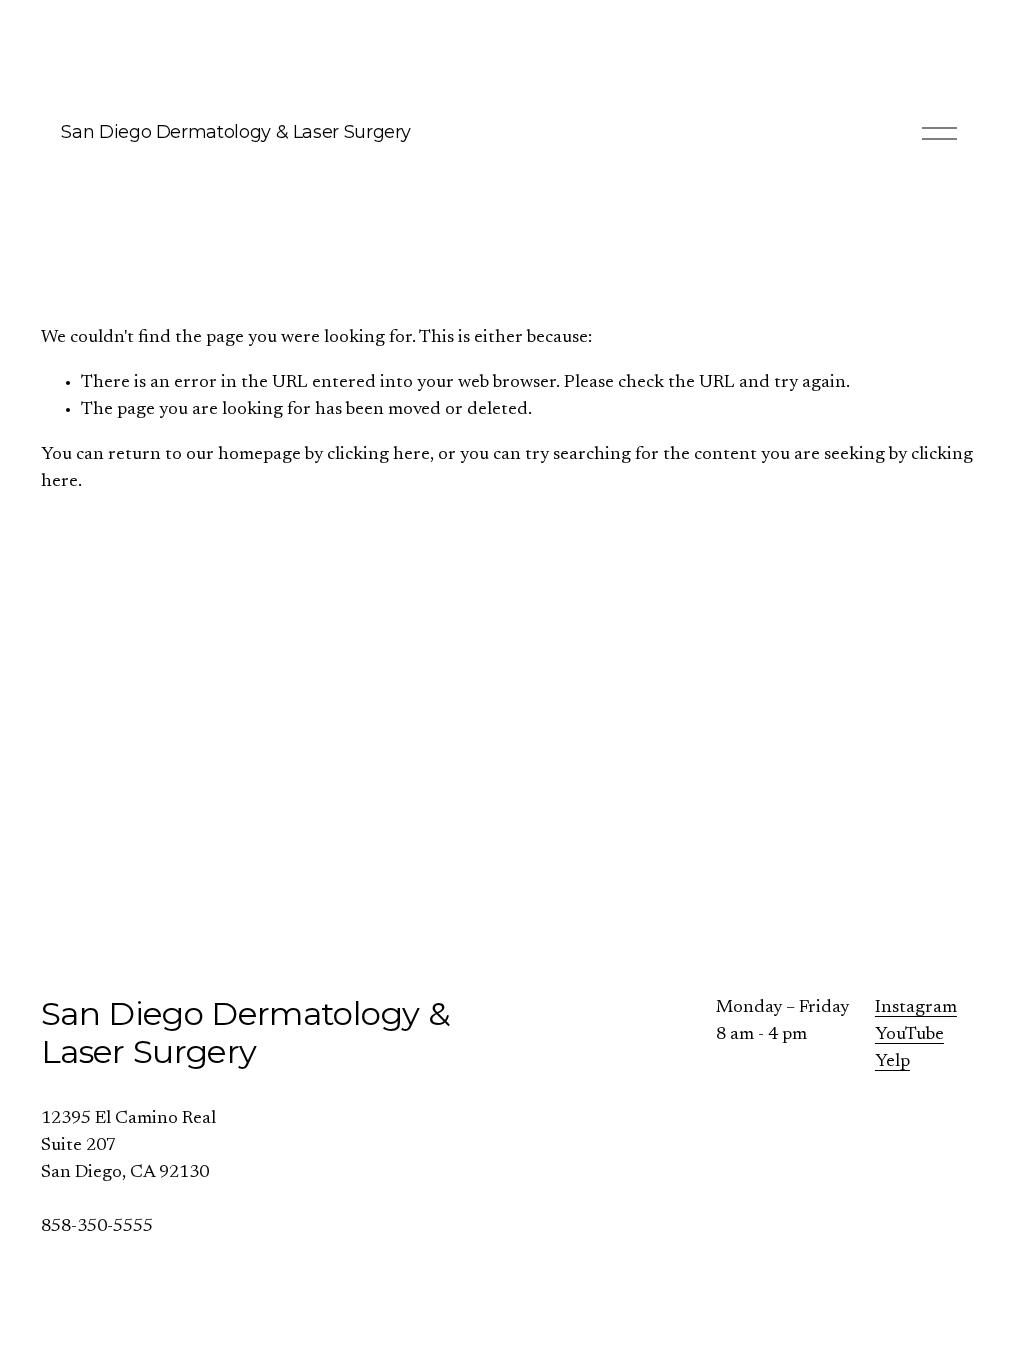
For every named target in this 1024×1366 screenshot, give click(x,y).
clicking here (378, 455)
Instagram (916, 1008)
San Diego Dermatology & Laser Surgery (236, 132)
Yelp (892, 1062)
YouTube (909, 1035)
